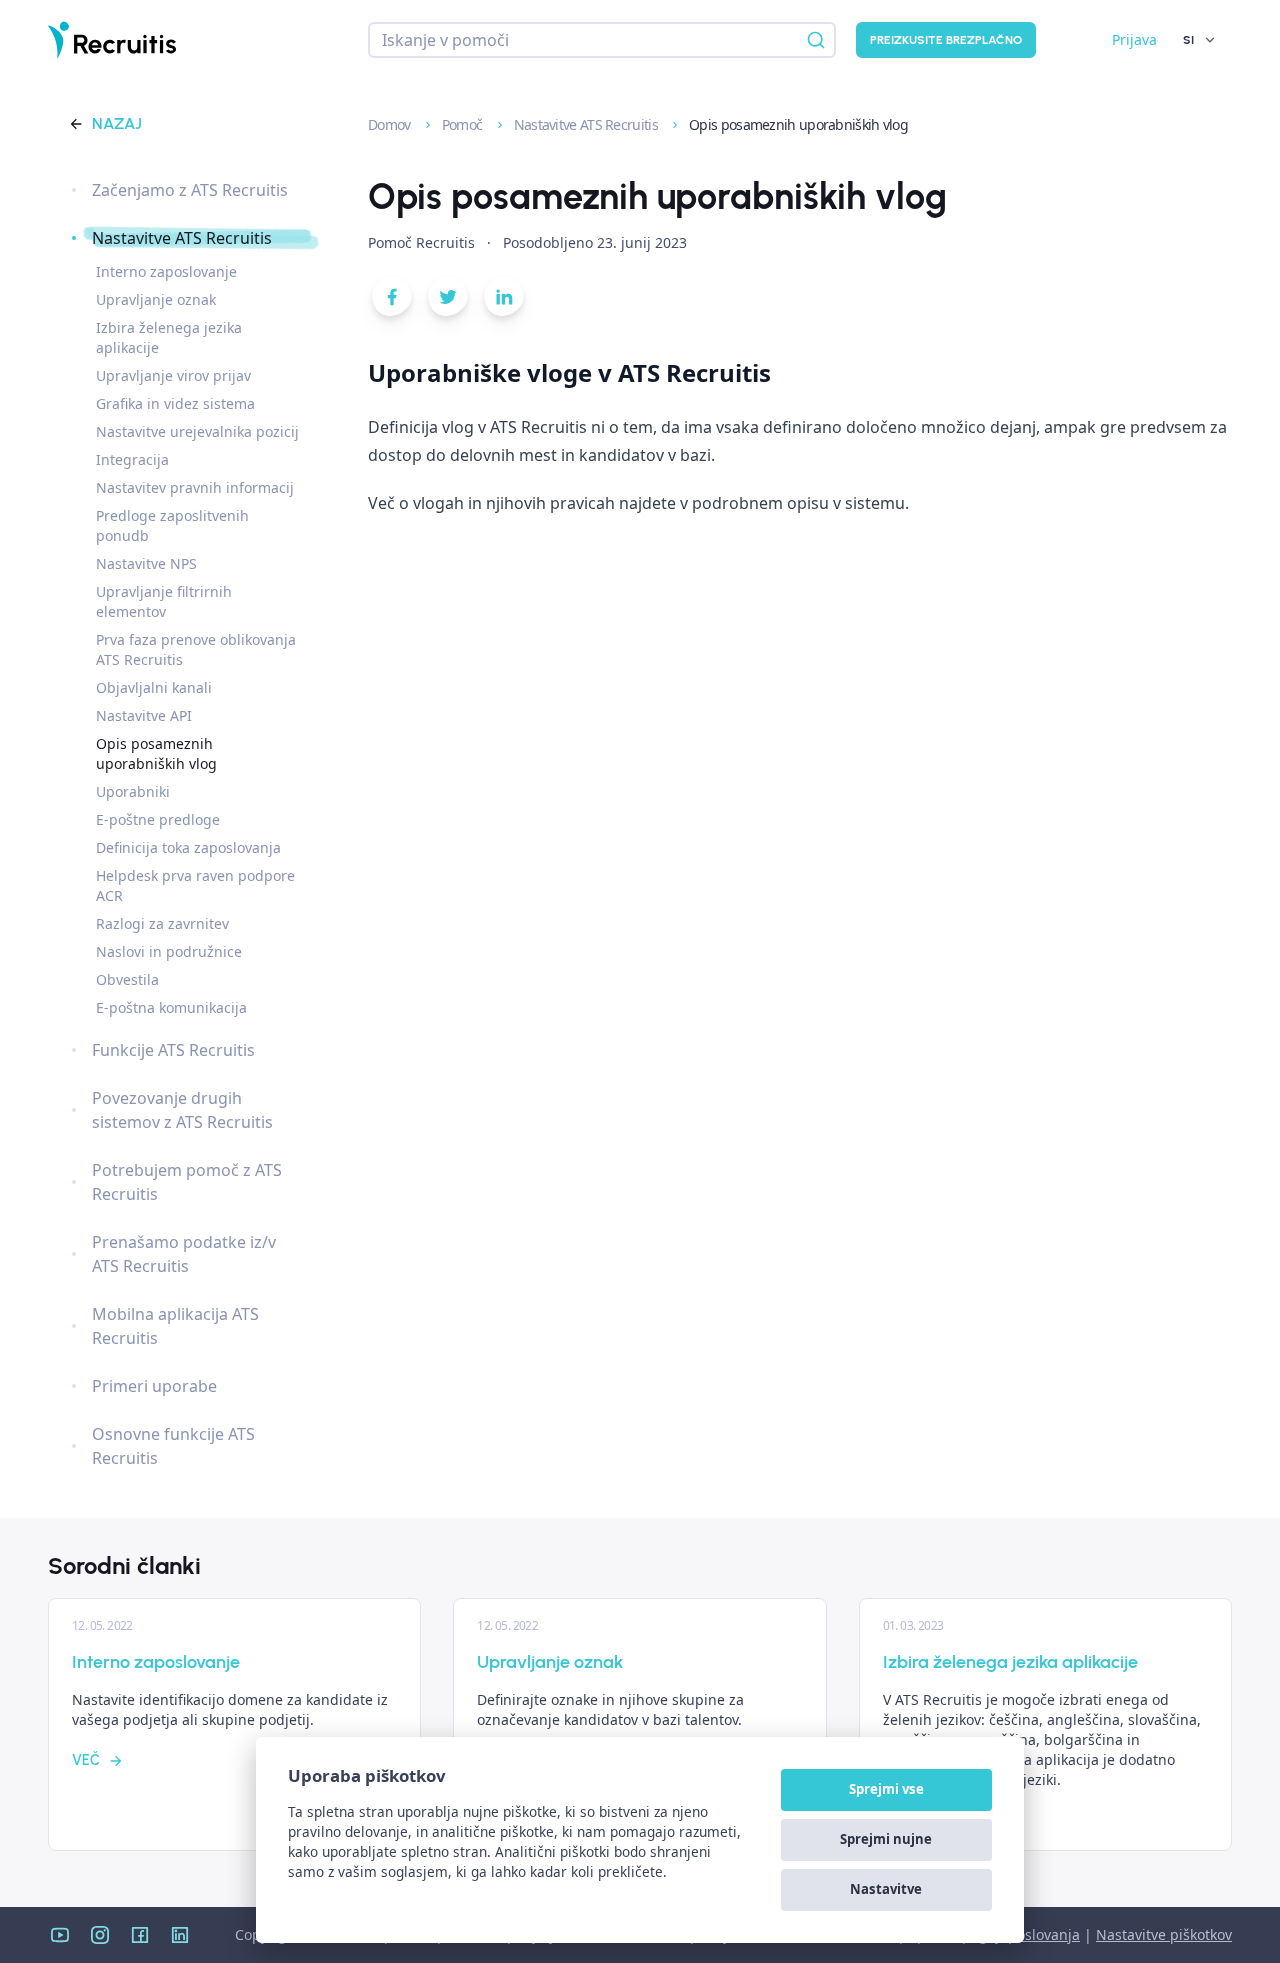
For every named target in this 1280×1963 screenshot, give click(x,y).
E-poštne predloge (158, 819)
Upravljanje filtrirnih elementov (164, 601)
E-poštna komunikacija (171, 1007)
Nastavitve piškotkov (1164, 1934)
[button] (392, 301)
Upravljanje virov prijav (173, 375)
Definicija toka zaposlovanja (188, 847)
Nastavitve (886, 1889)
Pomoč (464, 124)
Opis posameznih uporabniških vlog (156, 753)
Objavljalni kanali (154, 687)
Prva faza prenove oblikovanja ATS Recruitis (196, 649)
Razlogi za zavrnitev (162, 923)
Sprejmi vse (886, 1789)
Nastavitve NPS (146, 563)
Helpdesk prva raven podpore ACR (195, 885)
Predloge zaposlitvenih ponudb (172, 525)
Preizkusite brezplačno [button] (946, 40)
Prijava (1134, 39)
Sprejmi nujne (886, 1839)
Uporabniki (133, 791)
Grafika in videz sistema (175, 403)
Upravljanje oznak (156, 299)
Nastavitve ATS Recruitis (588, 124)
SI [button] (1188, 40)
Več (86, 1760)
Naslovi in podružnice (169, 951)
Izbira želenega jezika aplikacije (169, 337)
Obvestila (127, 979)
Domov (391, 124)
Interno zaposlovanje (166, 271)
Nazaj (117, 123)
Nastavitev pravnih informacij (195, 487)
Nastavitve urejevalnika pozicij (197, 431)
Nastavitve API (144, 715)
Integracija (132, 459)
